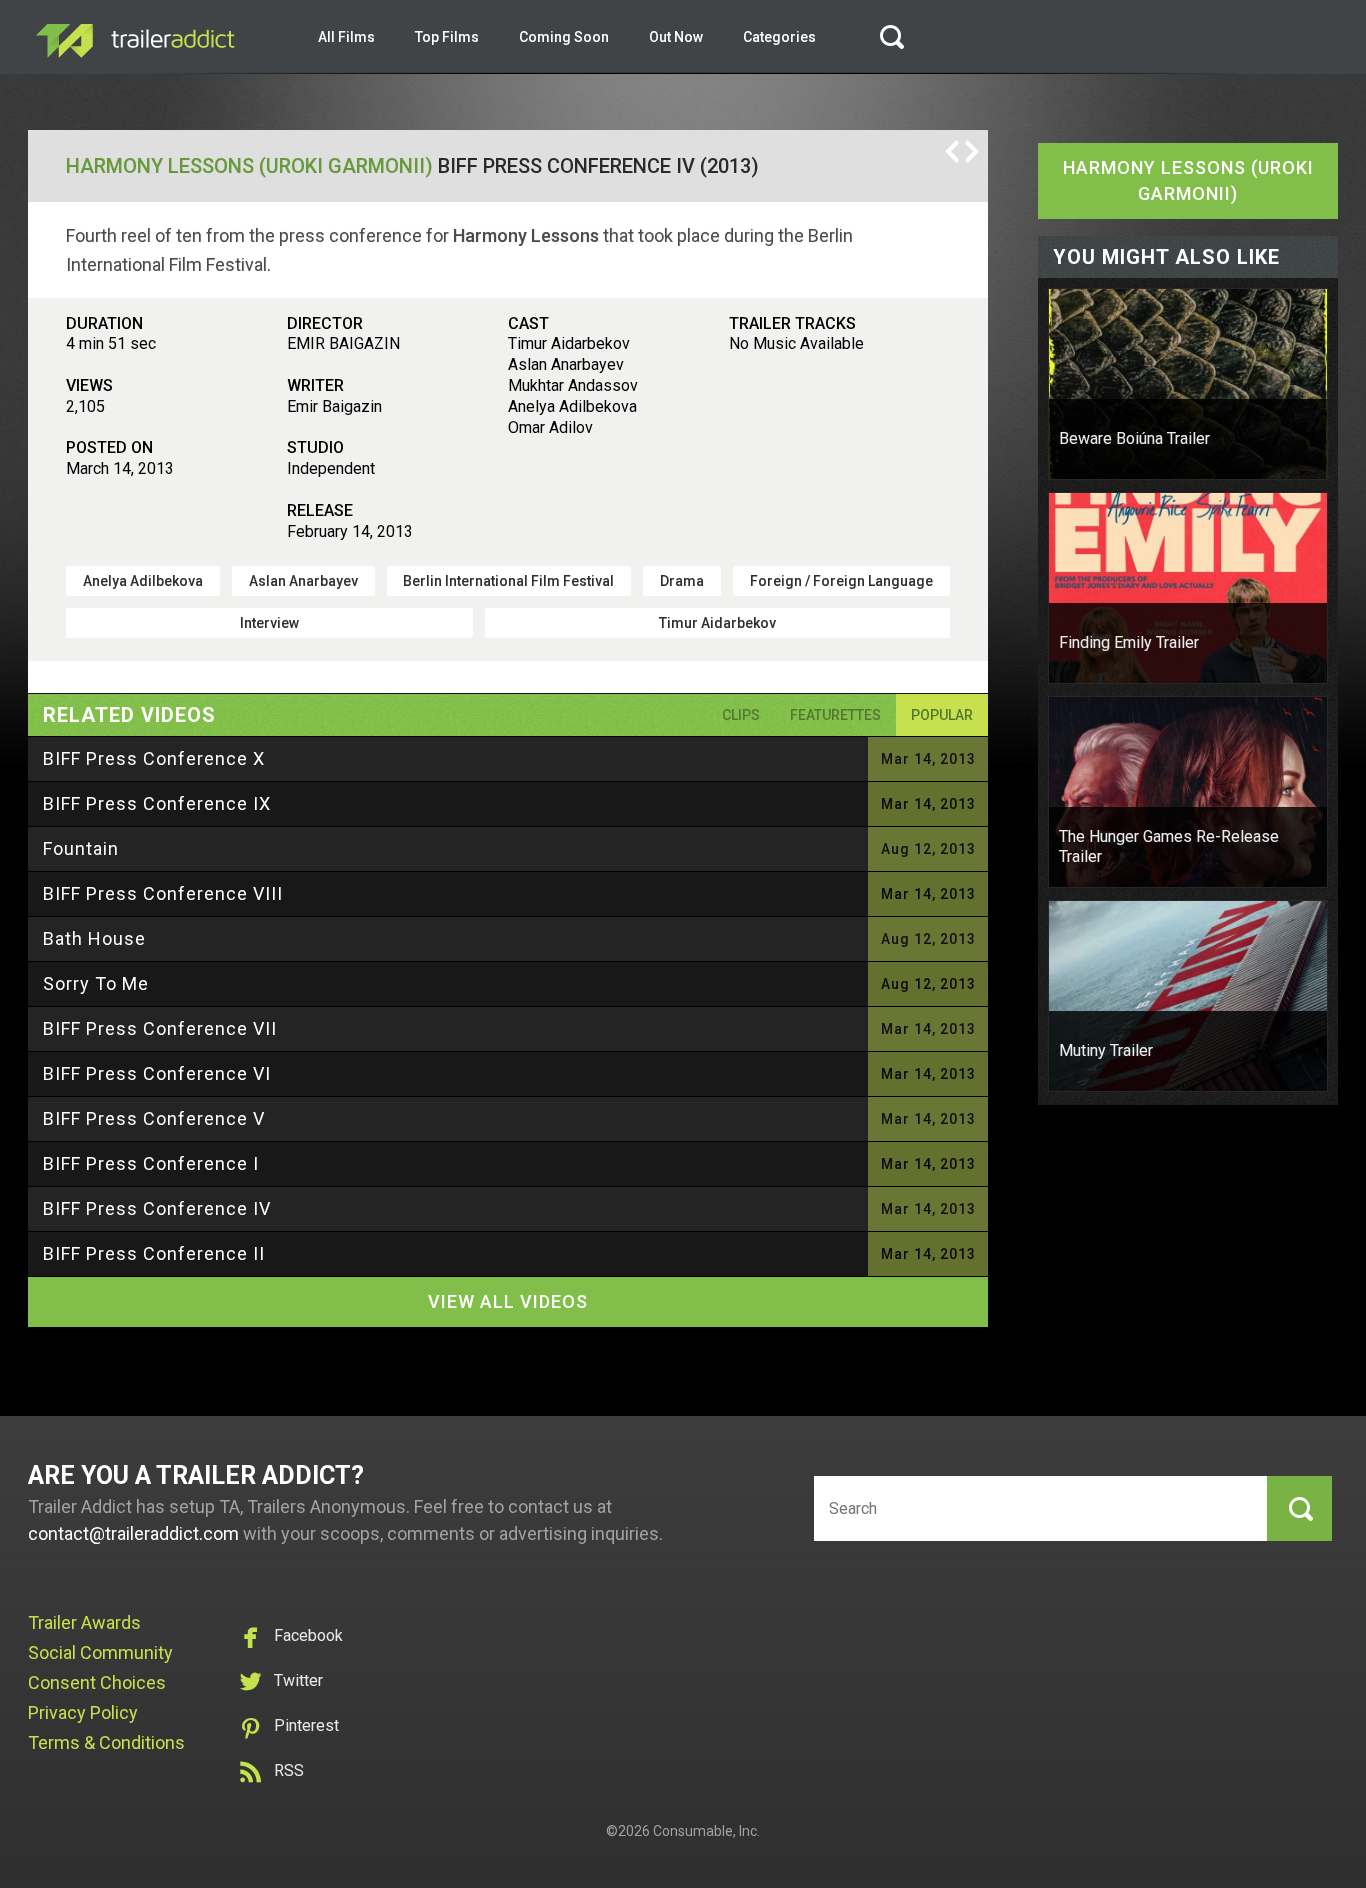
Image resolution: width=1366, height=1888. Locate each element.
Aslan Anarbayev (303, 581)
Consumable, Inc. (706, 1831)
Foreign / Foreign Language (841, 581)
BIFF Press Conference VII (160, 1028)
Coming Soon (564, 37)
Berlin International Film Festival (508, 581)
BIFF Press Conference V (154, 1118)
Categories (779, 37)
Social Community (100, 1652)
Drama (682, 581)
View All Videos (508, 1301)
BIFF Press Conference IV (157, 1208)
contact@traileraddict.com (133, 1533)
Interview (269, 623)
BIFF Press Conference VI (157, 1073)
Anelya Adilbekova (143, 581)
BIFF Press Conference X (154, 758)
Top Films (447, 37)
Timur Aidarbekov (717, 623)
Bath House (94, 938)
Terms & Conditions (106, 1742)
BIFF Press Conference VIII (163, 893)
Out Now (676, 37)
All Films (346, 37)
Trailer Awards (84, 1622)
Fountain (81, 848)
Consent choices (97, 1682)
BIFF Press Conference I (151, 1163)
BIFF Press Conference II (154, 1253)
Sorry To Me (96, 983)
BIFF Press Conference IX (157, 803)
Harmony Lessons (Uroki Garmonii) (249, 166)
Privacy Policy (83, 1712)
